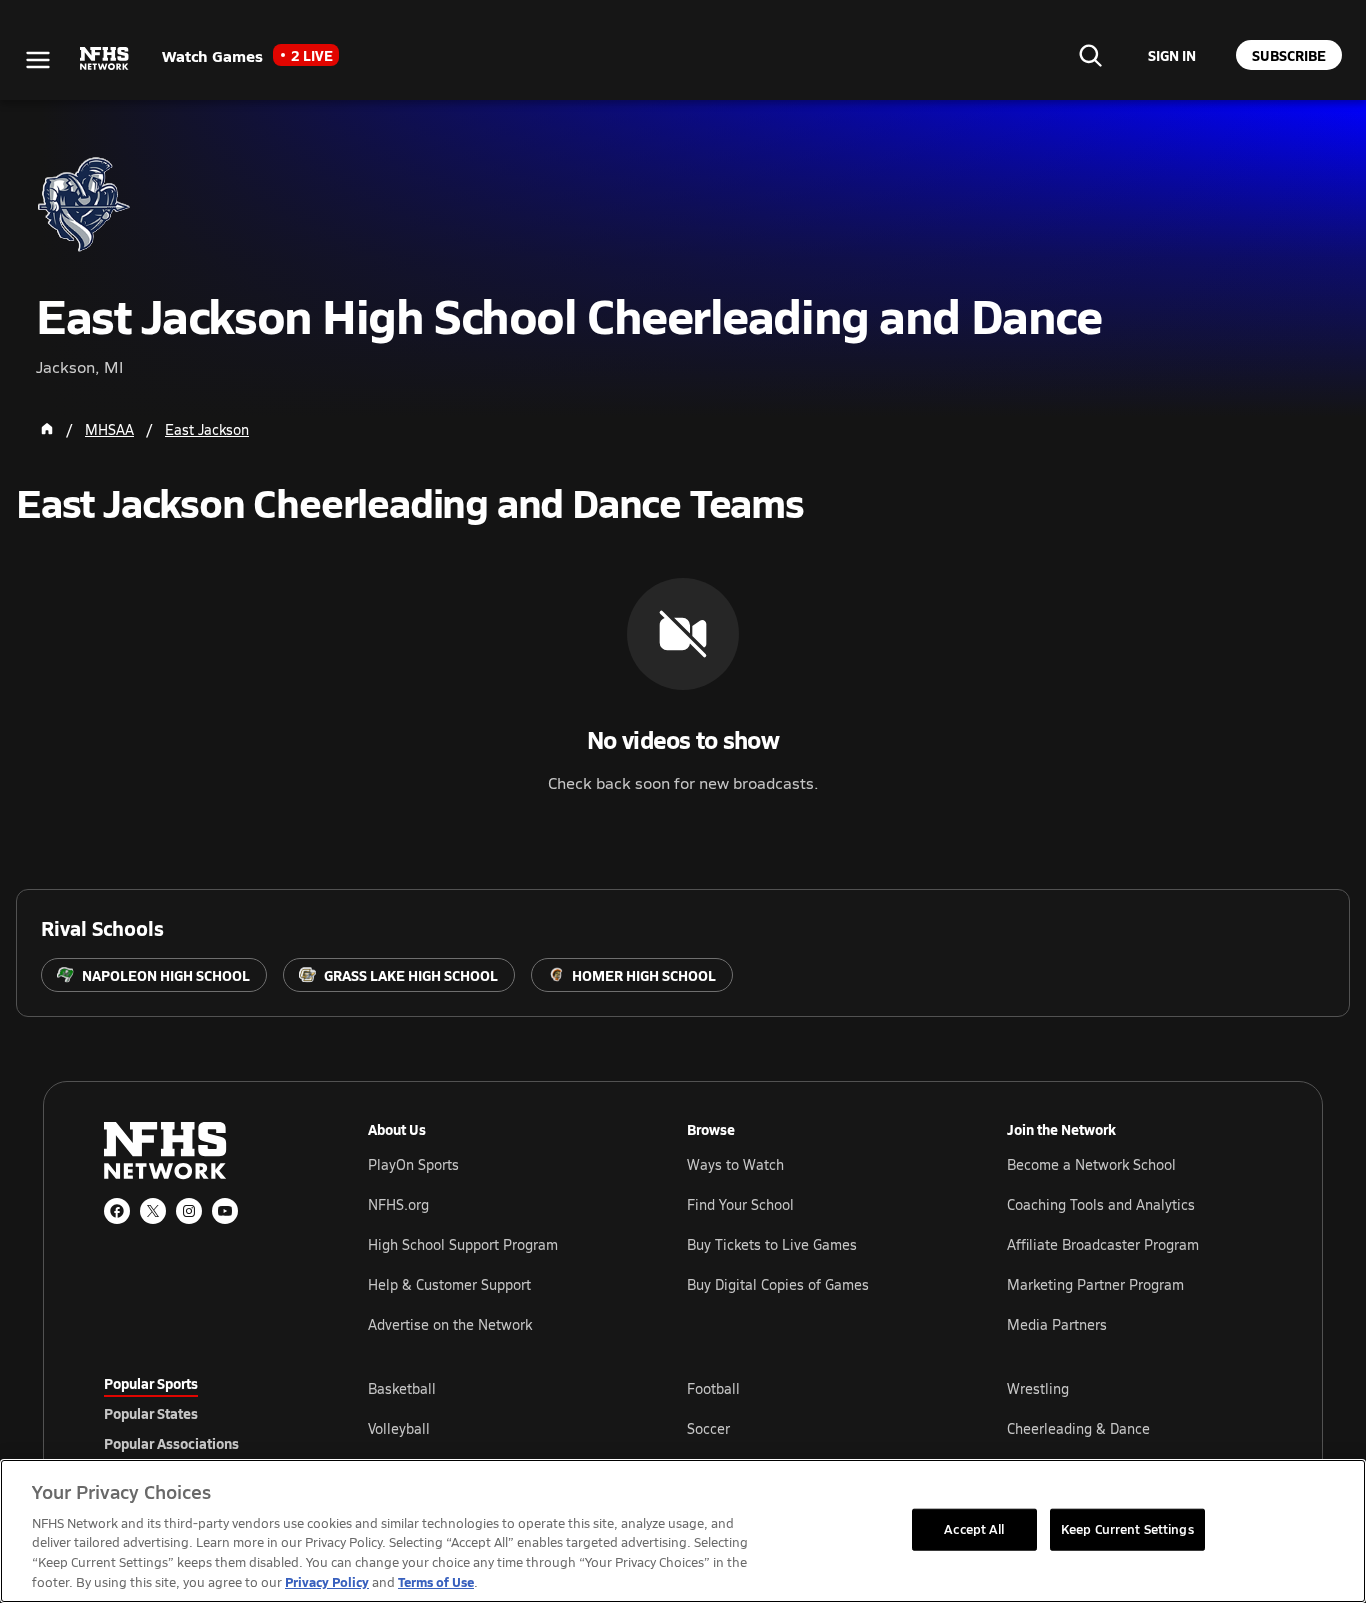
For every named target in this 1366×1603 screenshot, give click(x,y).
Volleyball (399, 1428)
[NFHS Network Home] (105, 59)
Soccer (708, 1428)
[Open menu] (38, 60)
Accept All (974, 1529)
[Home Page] (47, 429)
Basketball (402, 1388)
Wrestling (1038, 1388)
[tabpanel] (815, 1428)
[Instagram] (189, 1211)
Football (713, 1388)
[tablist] (204, 1413)
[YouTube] (225, 1211)
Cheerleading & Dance (1078, 1428)
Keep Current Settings (1127, 1529)
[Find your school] (1090, 55)
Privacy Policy (327, 1581)
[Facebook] (117, 1211)
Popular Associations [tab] (171, 1443)
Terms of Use (436, 1581)
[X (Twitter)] (153, 1211)
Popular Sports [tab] (151, 1383)
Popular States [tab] (151, 1413)
